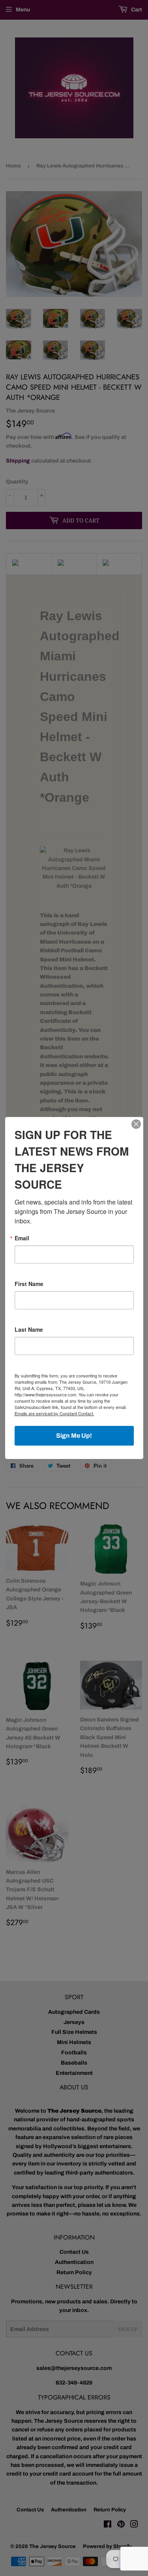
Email (22, 1238)
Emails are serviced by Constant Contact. (54, 1413)
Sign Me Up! (74, 1436)
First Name (29, 1284)
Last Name (29, 1329)
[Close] (136, 1124)
